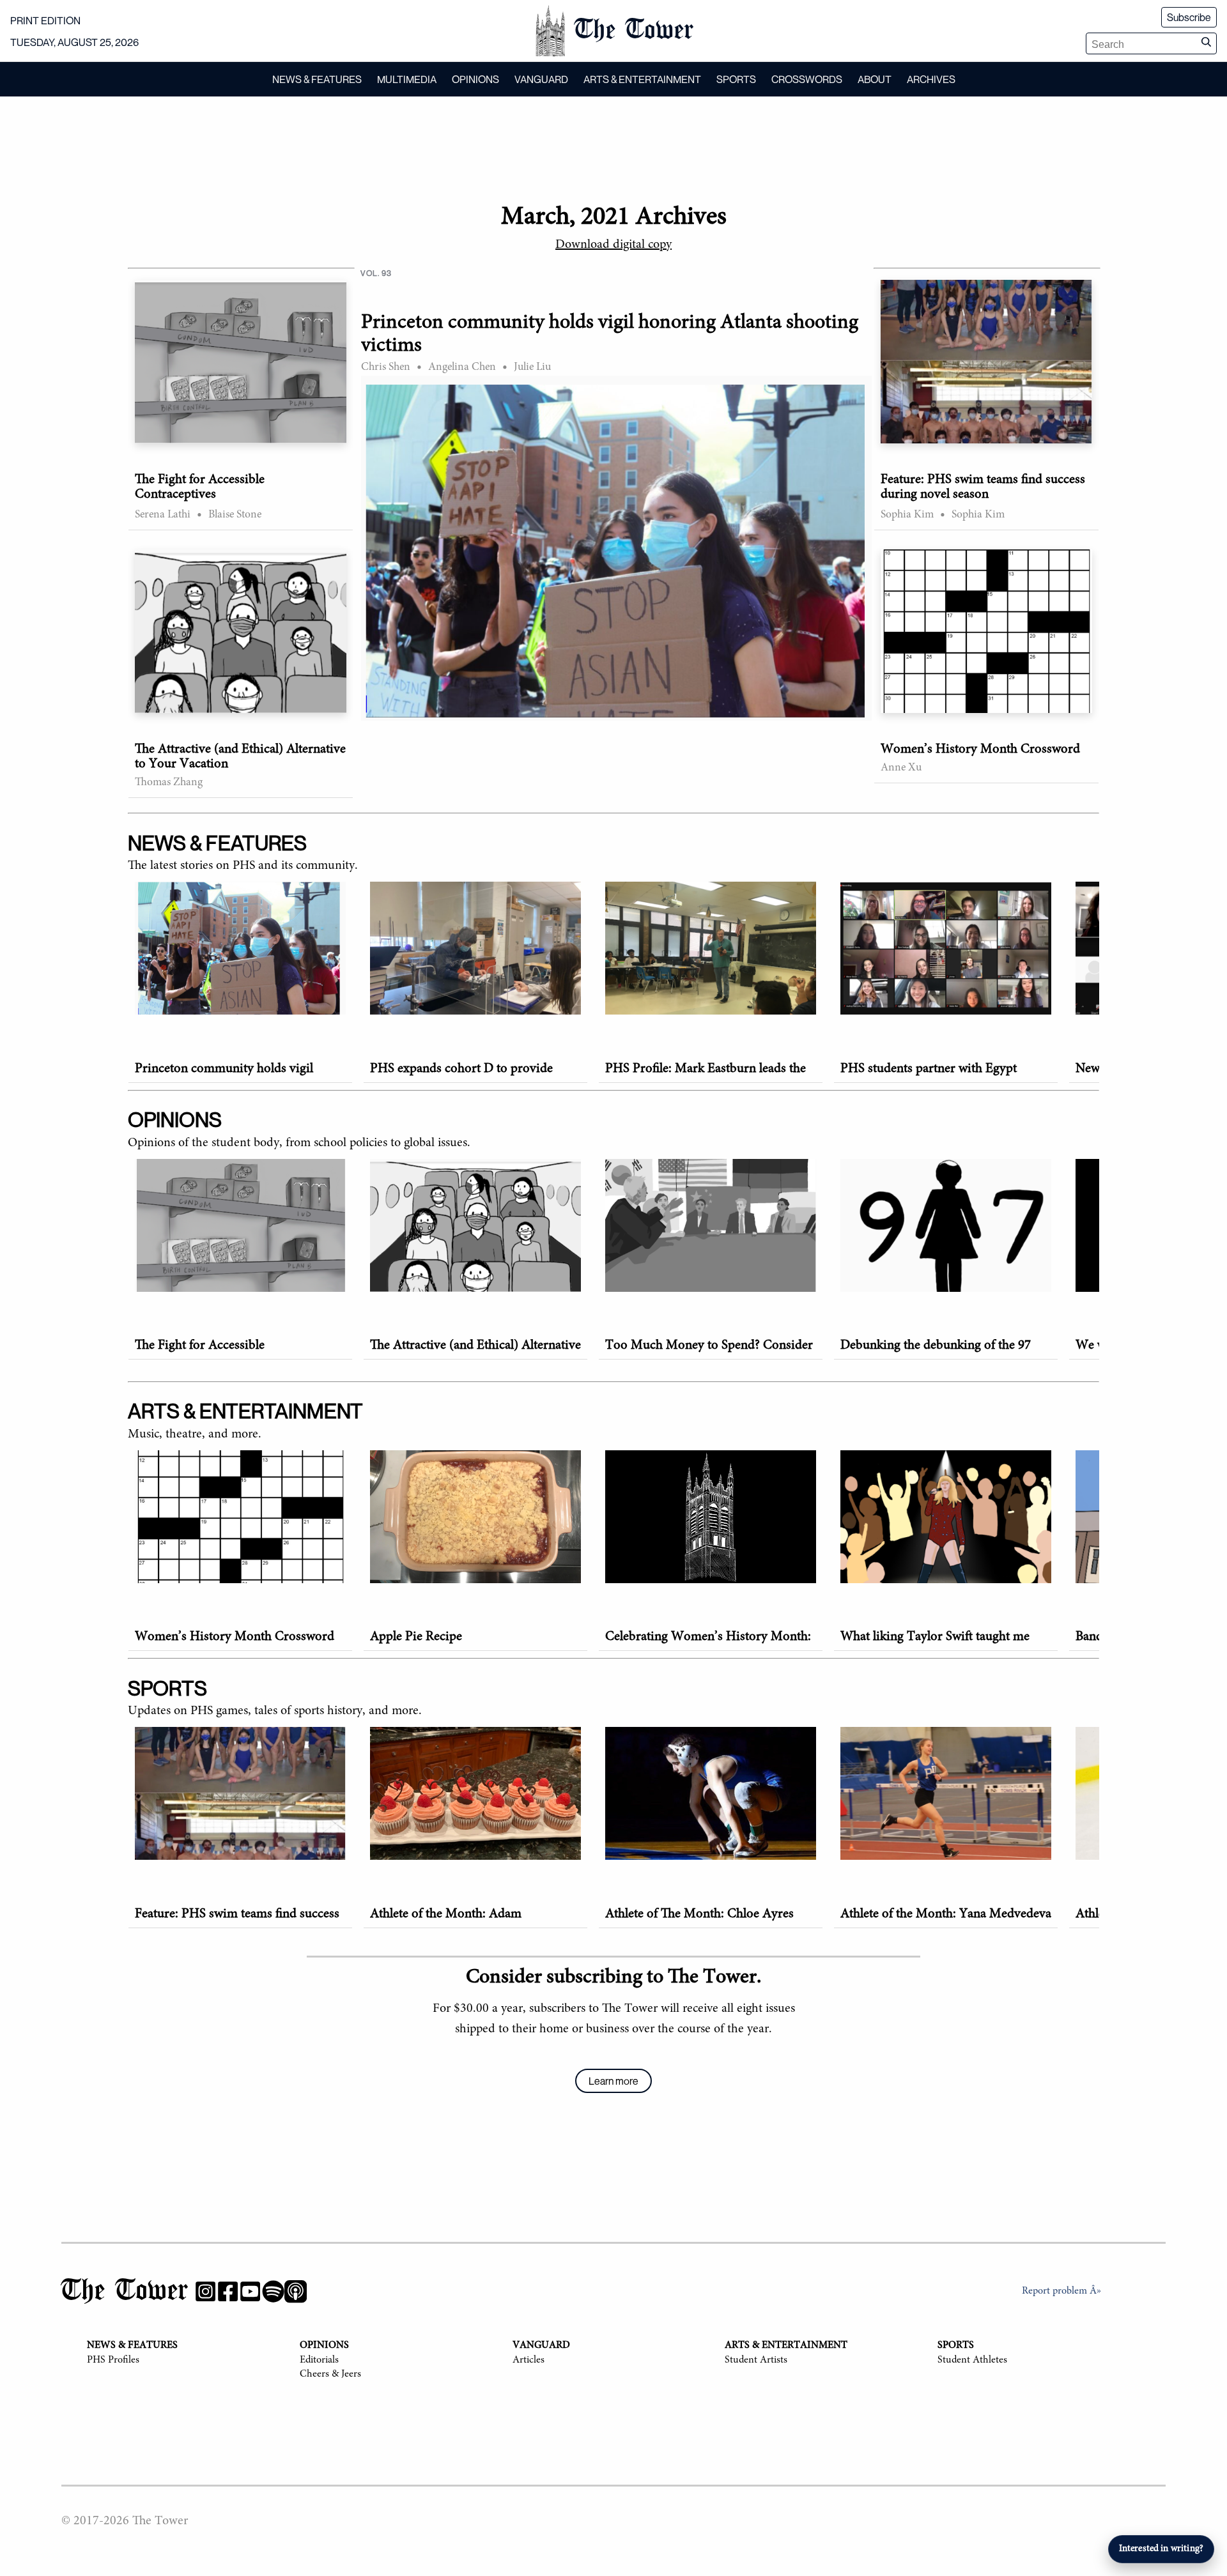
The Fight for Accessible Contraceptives (200, 487)
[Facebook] (228, 2294)
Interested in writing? (1161, 2549)
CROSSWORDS (807, 79)
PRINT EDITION (45, 20)
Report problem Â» (1061, 2291)
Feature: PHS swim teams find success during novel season (983, 487)
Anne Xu (901, 768)
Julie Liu (532, 367)
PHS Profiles (113, 2360)
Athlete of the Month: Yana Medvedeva (946, 1914)
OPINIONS (475, 79)
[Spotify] (273, 2294)
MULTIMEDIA (407, 79)
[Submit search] (1206, 43)
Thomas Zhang (169, 783)
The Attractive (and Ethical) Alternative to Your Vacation (240, 757)
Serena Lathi (163, 515)
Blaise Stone (235, 515)
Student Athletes (972, 2360)
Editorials (319, 2360)
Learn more (613, 2081)
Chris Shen (386, 367)
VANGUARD (541, 79)
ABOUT (875, 79)
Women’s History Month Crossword (980, 750)
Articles (529, 2360)
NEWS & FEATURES (317, 79)
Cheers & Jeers (330, 2374)
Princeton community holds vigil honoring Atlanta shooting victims (610, 334)
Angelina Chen (462, 367)
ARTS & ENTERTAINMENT (642, 79)
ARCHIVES (931, 79)
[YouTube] (250, 2294)
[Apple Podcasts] (296, 2294)
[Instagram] (205, 2294)
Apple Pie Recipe (416, 1637)
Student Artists (756, 2360)
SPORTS (736, 79)
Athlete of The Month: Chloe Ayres (699, 1914)
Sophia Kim (907, 515)
